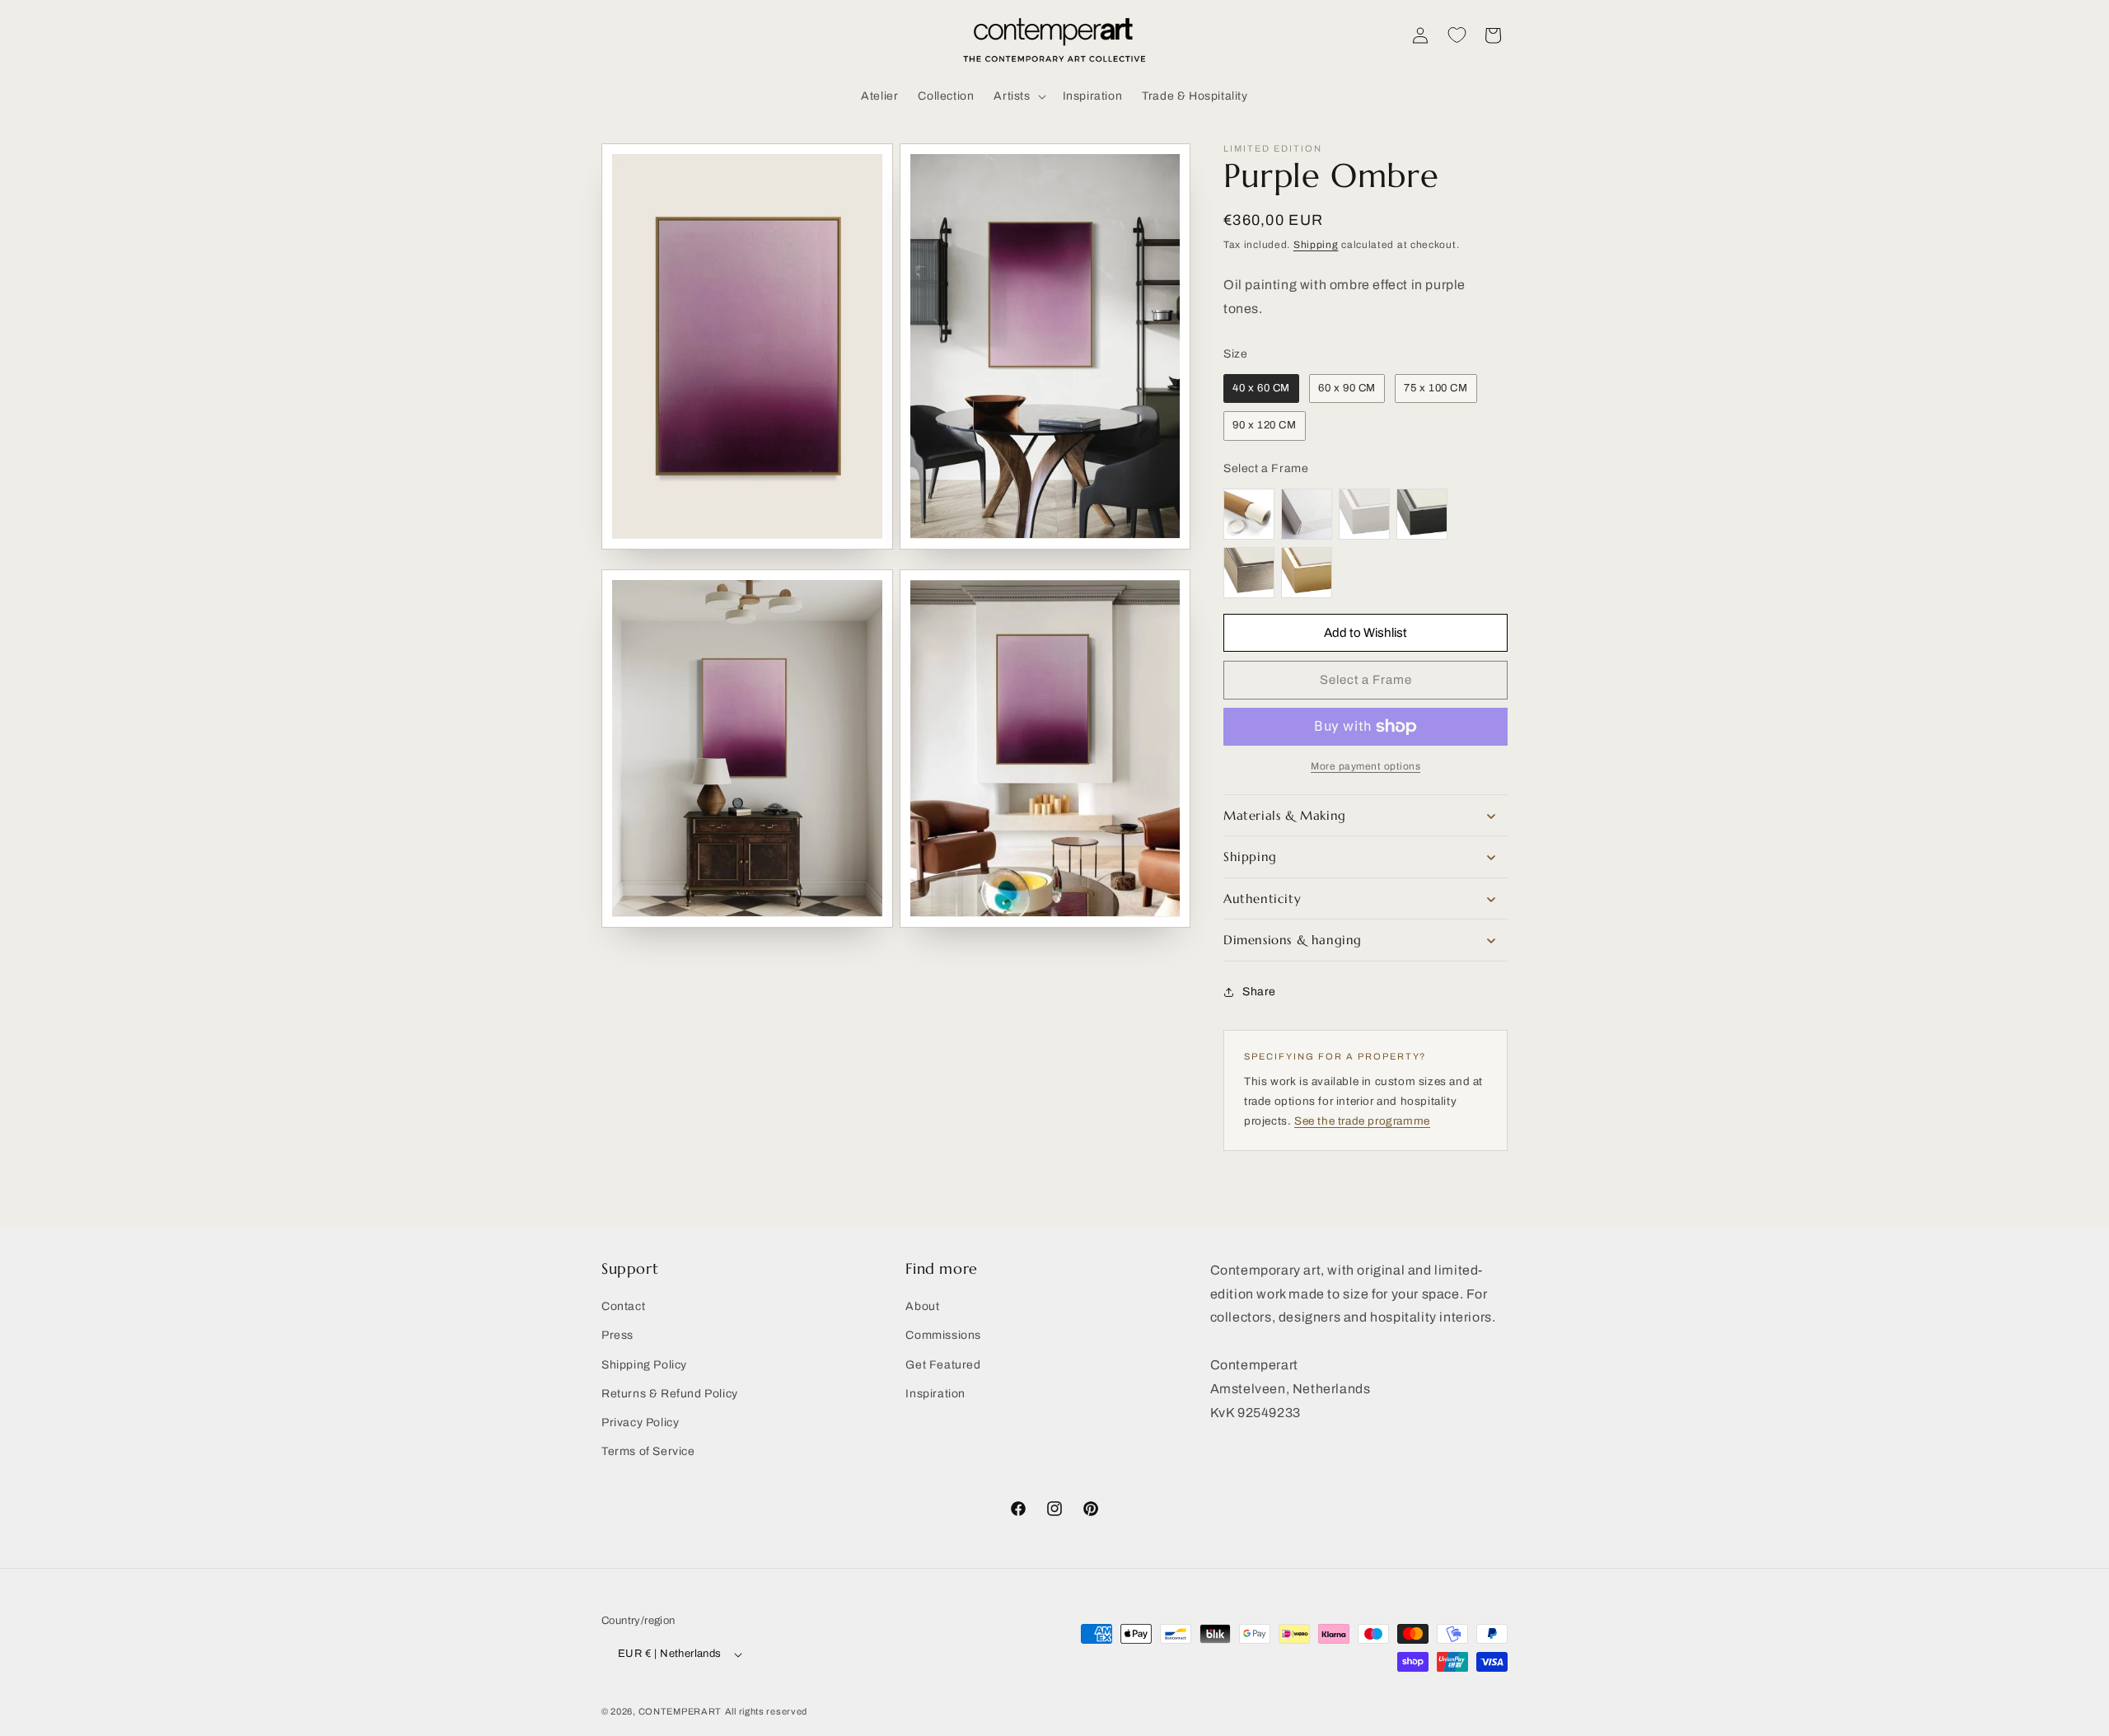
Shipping (1316, 245)
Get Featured (943, 1364)
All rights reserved (766, 1711)
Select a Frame (1266, 468)
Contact (623, 1306)
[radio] (1261, 389)
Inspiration (935, 1393)
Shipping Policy (644, 1364)
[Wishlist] (1457, 35)
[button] (1018, 96)
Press (617, 1335)
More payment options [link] (1365, 766)
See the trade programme (1362, 1121)
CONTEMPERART (680, 1711)
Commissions (943, 1335)
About (922, 1306)
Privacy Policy (640, 1422)
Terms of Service (648, 1451)
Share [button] (1259, 992)
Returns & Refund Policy (670, 1393)
